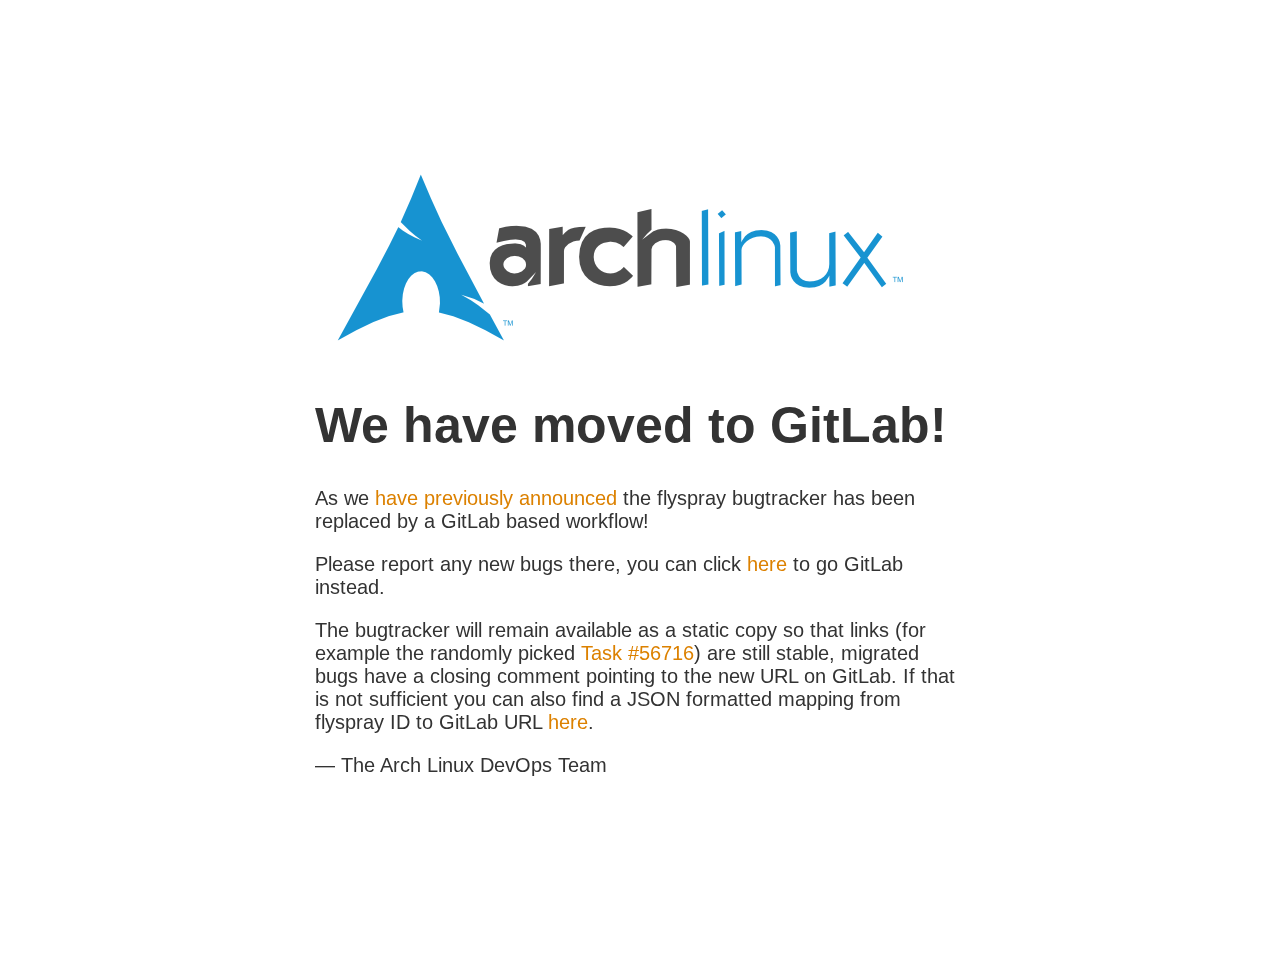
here (767, 564)
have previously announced (496, 498)
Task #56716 (637, 653)
